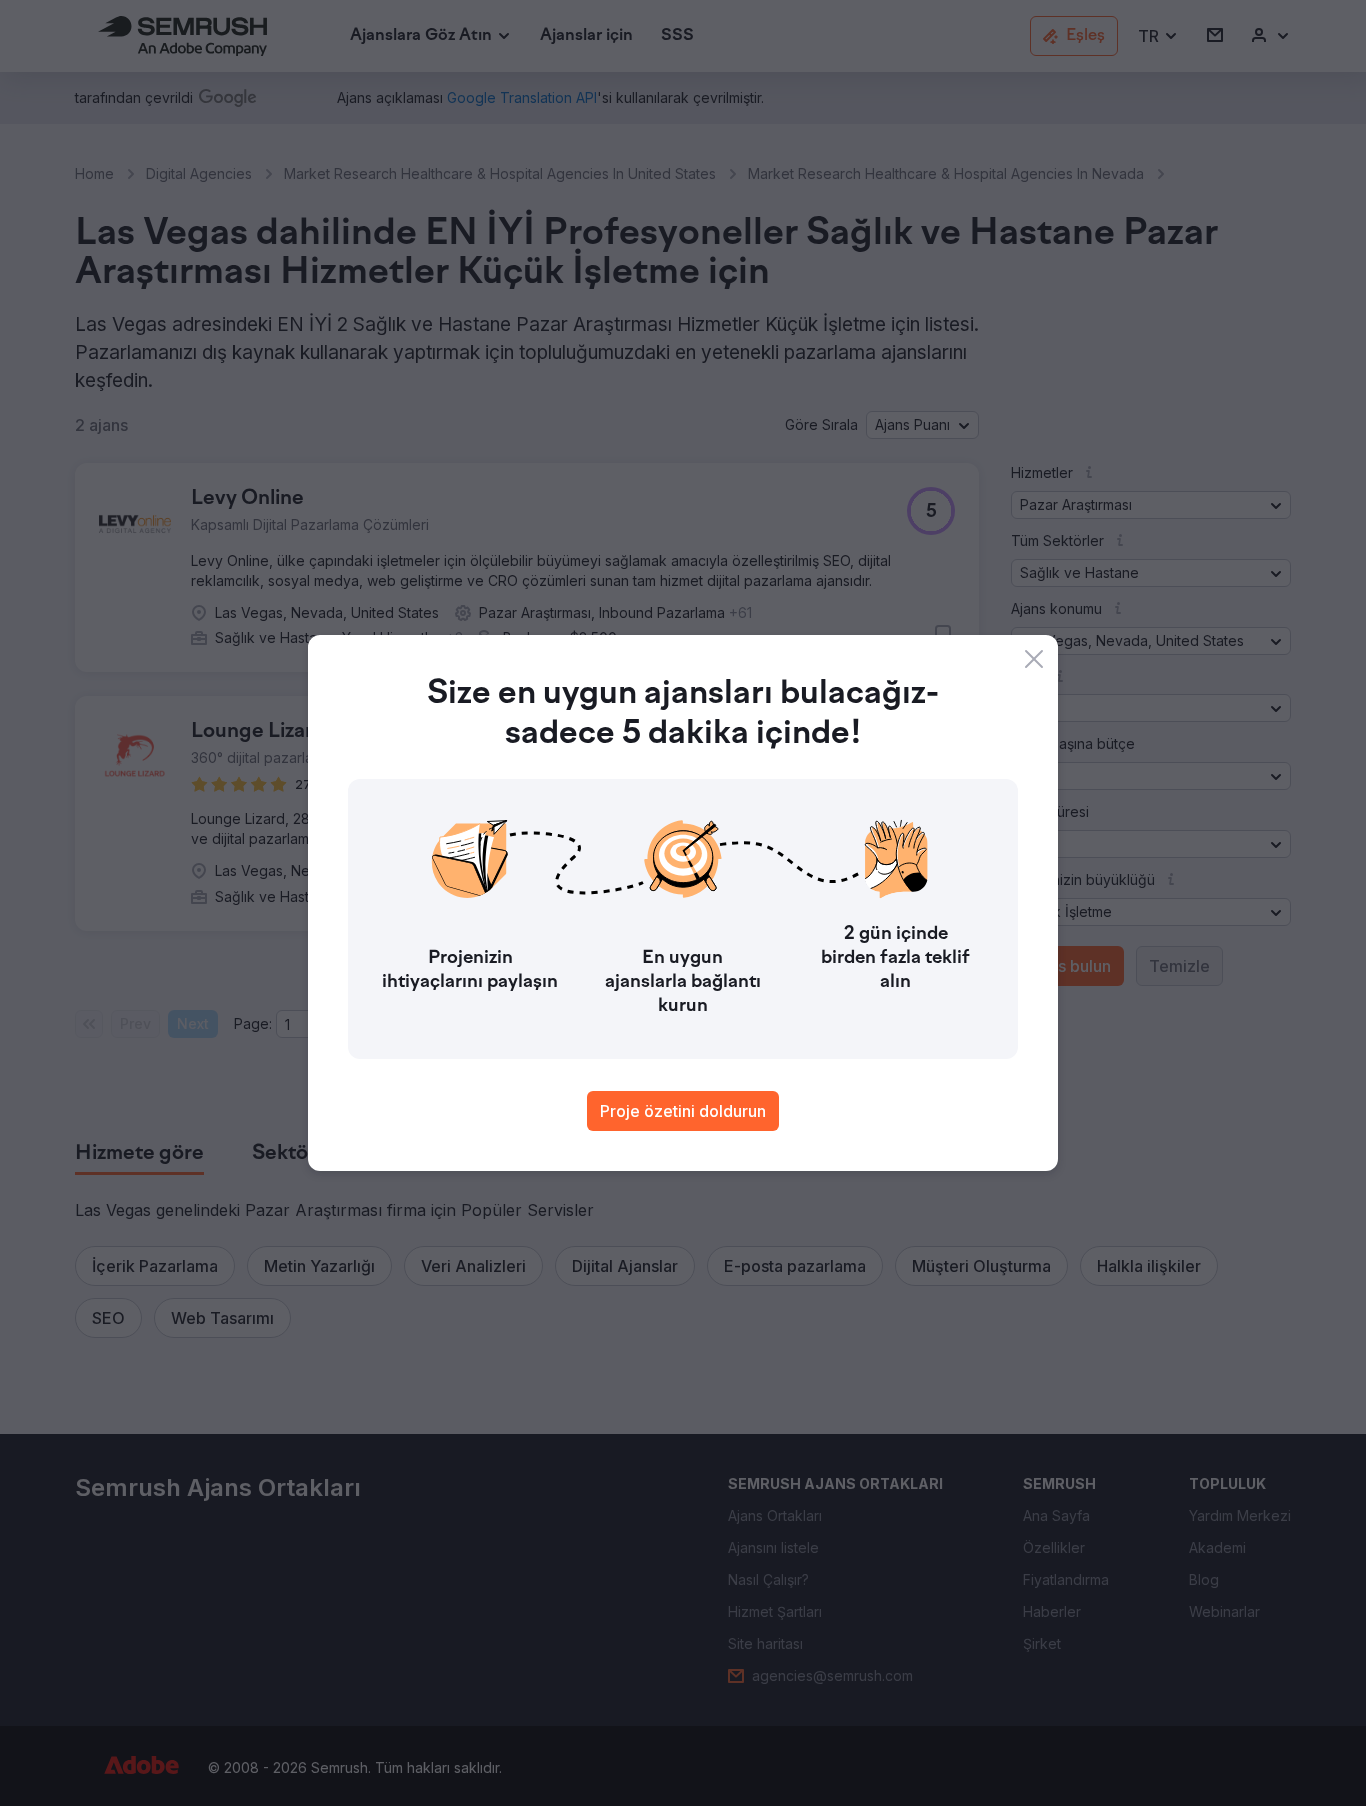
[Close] (1034, 659)
